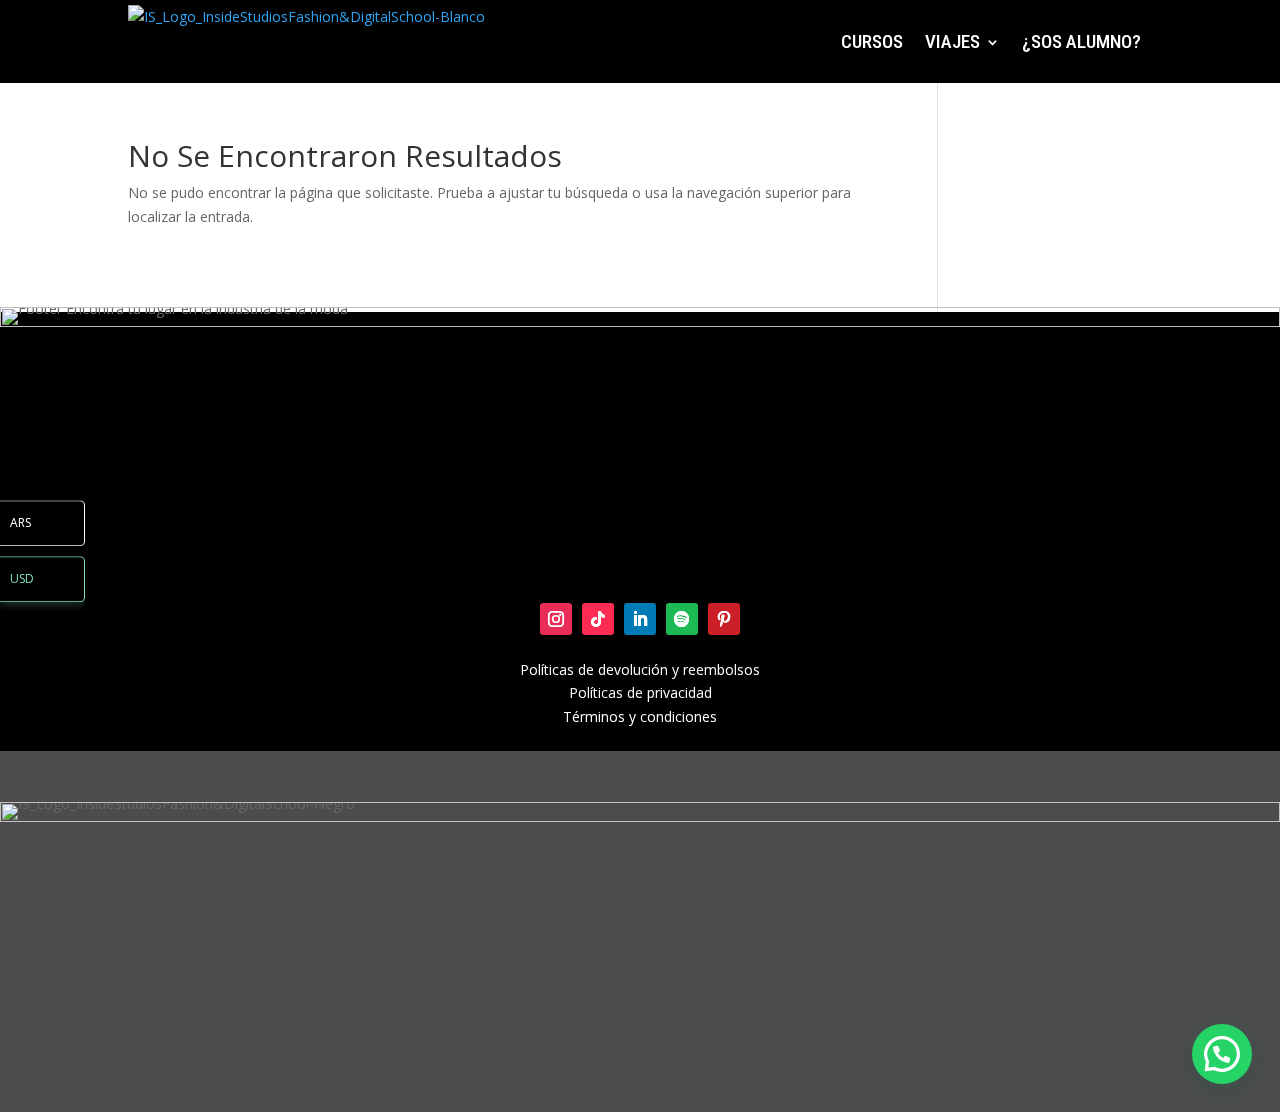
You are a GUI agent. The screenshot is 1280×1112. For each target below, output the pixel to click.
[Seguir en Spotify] (682, 619)
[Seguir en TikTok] (598, 619)
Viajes (952, 41)
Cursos (872, 41)
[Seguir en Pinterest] (724, 619)
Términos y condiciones (640, 716)
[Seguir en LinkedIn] (640, 619)
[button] (1222, 1054)
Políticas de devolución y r (604, 669)
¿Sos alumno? (1081, 41)
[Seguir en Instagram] (556, 619)
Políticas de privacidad (640, 692)
